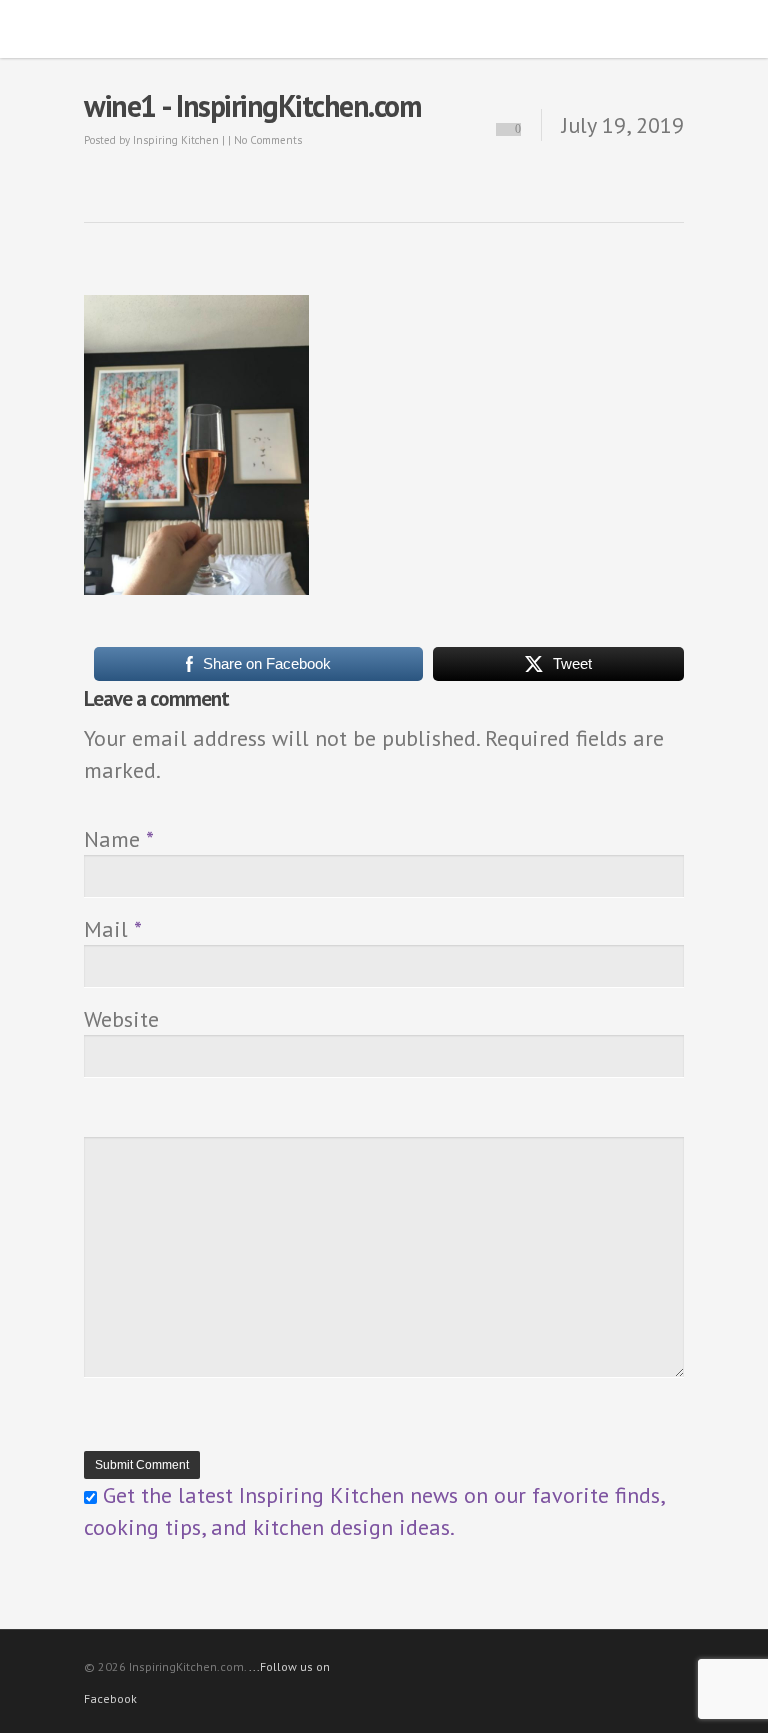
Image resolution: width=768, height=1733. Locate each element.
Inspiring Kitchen (176, 140)
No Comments (268, 140)
